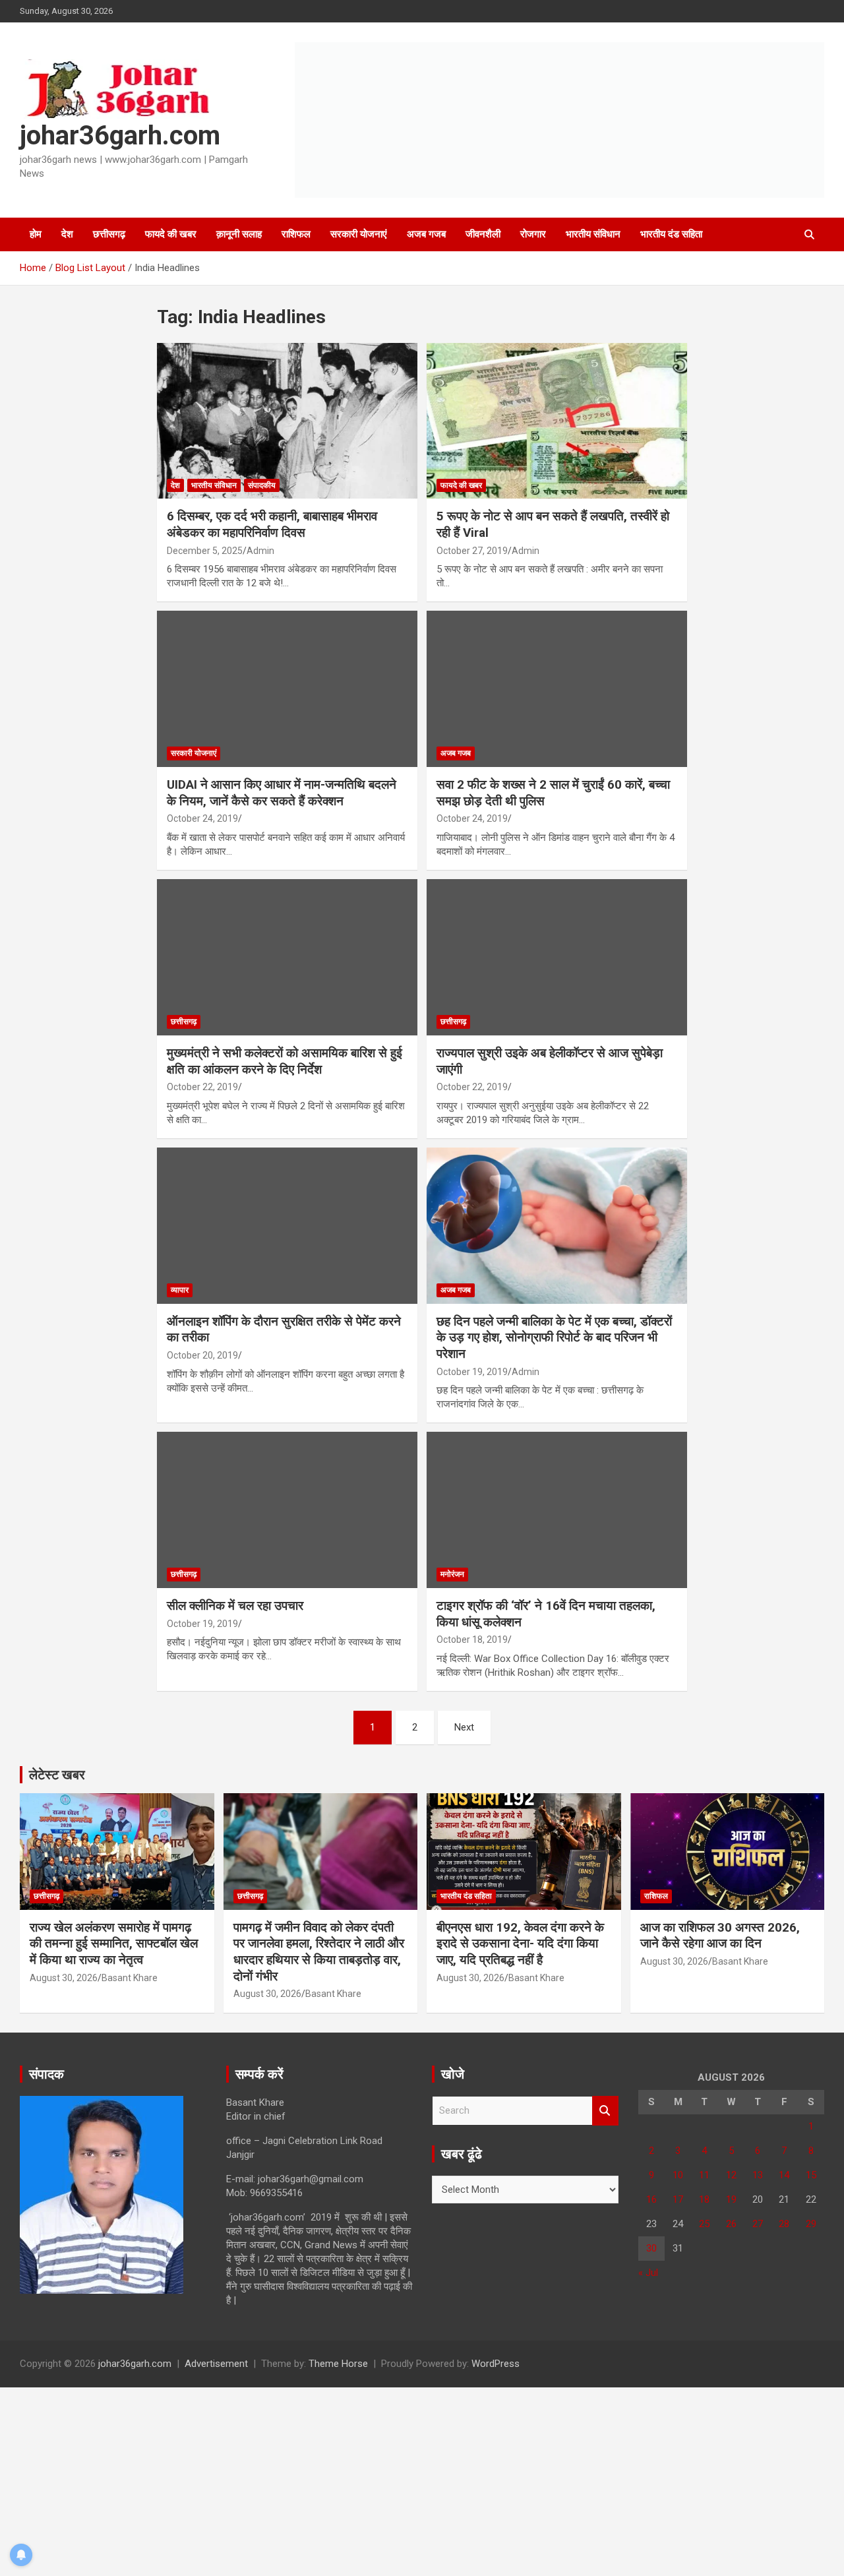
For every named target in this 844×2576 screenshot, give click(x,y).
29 (811, 2224)
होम (36, 234)
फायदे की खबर (171, 234)
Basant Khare (130, 1978)
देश (67, 234)
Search (605, 2111)
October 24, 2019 (202, 818)
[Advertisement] (396, 2480)
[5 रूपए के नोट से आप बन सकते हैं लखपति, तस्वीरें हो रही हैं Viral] (557, 421)
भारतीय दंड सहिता (671, 234)
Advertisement (216, 2364)
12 (731, 2175)
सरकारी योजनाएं (359, 234)
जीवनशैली (483, 234)
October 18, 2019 (472, 1640)
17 (678, 2199)
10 (678, 2175)
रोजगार (533, 234)
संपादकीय (262, 485)
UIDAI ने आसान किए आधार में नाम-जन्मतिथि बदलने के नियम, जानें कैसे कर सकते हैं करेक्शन (282, 793)
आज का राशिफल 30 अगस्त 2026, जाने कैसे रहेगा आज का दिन (720, 1936)
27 (758, 2224)
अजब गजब (426, 234)
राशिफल (296, 234)
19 (731, 2199)
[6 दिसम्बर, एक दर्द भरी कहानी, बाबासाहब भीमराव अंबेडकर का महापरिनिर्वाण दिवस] (287, 421)
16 (651, 2199)
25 (704, 2224)
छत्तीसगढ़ (109, 234)
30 (651, 2248)
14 (784, 2175)
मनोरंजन (452, 1574)
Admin (260, 551)
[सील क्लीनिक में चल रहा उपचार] (287, 1510)
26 (731, 2224)
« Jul (648, 2273)
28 (784, 2224)
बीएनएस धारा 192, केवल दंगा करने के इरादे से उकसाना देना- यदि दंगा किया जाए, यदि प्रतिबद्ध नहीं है (520, 1944)
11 (704, 2175)
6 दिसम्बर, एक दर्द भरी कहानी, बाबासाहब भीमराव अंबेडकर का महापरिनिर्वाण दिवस (272, 524)
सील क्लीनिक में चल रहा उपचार (235, 1606)
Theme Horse (338, 2364)
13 (758, 2175)
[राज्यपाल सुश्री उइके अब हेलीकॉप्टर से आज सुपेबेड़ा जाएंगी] (557, 957)
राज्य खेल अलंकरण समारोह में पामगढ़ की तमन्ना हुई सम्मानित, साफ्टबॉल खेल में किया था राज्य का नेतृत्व (114, 1944)
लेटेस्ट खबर (57, 1775)
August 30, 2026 (64, 1978)
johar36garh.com (120, 136)
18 (704, 2199)
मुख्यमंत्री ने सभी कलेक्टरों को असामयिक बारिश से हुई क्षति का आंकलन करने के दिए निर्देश (285, 1061)
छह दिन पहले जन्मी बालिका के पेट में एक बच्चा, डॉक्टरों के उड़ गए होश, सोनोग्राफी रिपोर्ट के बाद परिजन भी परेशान (554, 1337)
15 (811, 2175)
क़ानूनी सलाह (239, 234)
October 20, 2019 (202, 1355)
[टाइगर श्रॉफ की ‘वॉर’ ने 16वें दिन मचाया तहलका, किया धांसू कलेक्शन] (557, 1510)
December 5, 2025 (205, 551)
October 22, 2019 (202, 1087)
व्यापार (180, 1290)
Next (464, 1727)
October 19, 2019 (472, 1372)
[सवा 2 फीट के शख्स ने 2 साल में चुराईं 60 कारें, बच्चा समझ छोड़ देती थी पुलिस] (557, 689)
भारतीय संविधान (593, 234)
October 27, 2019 (472, 551)
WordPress (496, 2364)
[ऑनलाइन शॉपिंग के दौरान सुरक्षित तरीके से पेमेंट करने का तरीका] (287, 1225)
